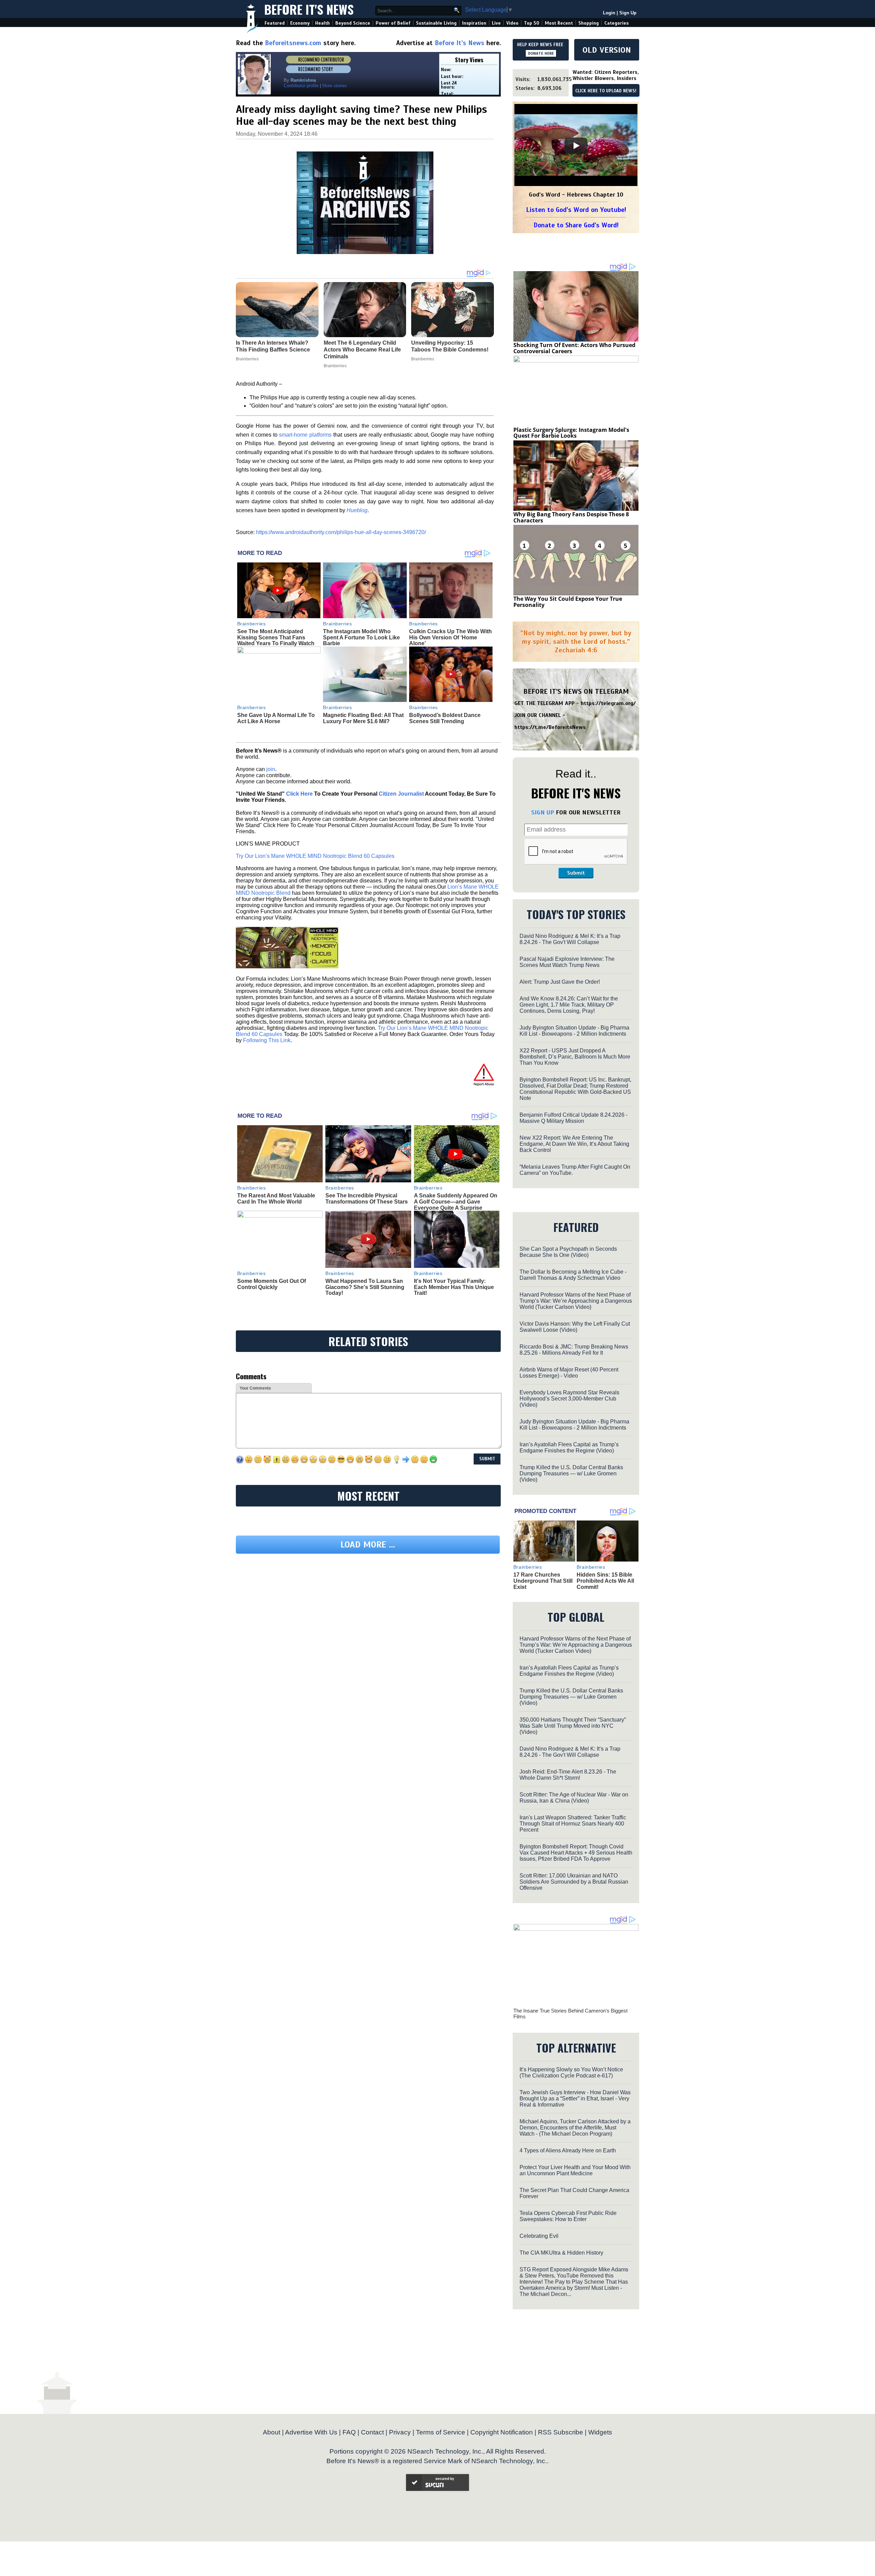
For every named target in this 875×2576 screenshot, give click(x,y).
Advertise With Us (311, 2432)
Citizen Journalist (401, 794)
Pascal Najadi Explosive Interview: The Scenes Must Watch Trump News (567, 962)
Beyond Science (353, 23)
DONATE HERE (541, 53)
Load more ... (368, 1608)
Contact (372, 2432)
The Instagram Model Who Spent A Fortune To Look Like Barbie (361, 637)
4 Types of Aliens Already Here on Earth (568, 2150)
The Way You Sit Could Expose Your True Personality (568, 602)
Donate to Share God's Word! (576, 225)
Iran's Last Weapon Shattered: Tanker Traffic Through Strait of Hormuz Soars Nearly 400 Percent (573, 1824)
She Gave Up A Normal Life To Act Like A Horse (276, 718)
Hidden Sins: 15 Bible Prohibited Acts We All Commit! (605, 1581)
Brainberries (252, 624)
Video (512, 23)
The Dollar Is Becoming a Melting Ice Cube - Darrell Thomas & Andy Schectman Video (573, 1275)
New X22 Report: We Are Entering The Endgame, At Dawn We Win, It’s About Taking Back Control (574, 1144)
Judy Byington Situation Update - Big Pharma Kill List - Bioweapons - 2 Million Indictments (574, 1031)
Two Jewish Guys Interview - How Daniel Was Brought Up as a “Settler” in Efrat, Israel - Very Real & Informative (575, 2099)
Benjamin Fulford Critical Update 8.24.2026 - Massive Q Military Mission (574, 1118)
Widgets (600, 2432)
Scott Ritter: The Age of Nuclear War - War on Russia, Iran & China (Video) (574, 1798)
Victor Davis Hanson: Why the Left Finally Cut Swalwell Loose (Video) (575, 1327)
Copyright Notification (502, 2432)
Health (322, 23)
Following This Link (267, 1040)
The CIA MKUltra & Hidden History (561, 2253)
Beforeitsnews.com (293, 43)
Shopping (589, 23)
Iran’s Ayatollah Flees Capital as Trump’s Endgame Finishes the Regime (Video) (569, 1448)
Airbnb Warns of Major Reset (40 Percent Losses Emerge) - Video (569, 1373)
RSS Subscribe (561, 2432)
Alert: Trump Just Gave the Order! (560, 982)
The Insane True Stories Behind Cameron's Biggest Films (570, 2014)
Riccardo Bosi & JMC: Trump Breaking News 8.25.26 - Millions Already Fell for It (574, 1350)
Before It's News (309, 9)
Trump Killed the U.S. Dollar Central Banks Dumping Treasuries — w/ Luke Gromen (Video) (571, 1473)
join (271, 769)
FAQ (349, 2432)
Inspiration (474, 23)
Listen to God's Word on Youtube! (576, 210)
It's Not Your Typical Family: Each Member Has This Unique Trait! (454, 1287)
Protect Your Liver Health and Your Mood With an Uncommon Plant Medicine (575, 2170)
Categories (616, 23)
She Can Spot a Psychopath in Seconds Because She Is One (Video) (568, 1252)
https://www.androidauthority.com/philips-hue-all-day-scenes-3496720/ (341, 532)
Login (609, 13)
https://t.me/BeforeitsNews (550, 727)
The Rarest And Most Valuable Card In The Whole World (276, 1199)
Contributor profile (301, 86)
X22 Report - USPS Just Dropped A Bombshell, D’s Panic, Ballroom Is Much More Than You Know (575, 1057)
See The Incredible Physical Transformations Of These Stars (367, 1199)
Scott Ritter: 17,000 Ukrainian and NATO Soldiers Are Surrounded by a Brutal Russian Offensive (574, 1882)
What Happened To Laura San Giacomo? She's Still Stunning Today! (365, 1287)
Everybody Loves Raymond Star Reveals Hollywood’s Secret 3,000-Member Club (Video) (569, 1399)
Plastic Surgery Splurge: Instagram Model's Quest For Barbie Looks (571, 433)
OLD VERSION (607, 50)
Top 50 (532, 23)
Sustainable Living (436, 23)
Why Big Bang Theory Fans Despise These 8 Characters (571, 517)
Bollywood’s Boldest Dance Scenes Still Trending (445, 718)
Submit (576, 873)
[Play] (576, 146)
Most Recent (559, 23)
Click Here (299, 794)
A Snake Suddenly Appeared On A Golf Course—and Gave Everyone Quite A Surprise (456, 1201)
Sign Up (628, 13)
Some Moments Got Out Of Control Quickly (272, 1284)
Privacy (400, 2432)
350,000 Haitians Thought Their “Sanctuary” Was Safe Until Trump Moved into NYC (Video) (573, 1726)
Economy (300, 23)
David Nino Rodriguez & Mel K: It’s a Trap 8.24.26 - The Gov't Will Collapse (570, 939)
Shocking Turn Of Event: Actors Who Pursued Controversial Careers (574, 348)
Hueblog (357, 510)
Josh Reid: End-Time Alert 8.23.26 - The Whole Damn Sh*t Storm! (568, 1775)
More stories (335, 86)
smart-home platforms (305, 435)
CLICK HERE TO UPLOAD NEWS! (606, 91)
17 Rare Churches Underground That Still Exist (543, 1581)
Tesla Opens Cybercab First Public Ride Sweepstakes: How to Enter (568, 2216)
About (272, 2432)
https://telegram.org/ (608, 703)
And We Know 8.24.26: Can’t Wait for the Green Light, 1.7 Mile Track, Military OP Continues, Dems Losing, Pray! (569, 1005)
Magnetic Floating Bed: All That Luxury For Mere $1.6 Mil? (363, 718)
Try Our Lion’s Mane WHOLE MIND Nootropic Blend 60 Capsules (315, 856)
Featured (275, 23)
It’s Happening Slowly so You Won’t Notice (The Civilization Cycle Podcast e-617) (571, 2073)
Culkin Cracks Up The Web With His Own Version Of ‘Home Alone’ (450, 637)
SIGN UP (543, 812)
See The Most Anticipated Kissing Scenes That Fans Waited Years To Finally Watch (276, 637)
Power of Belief (393, 23)
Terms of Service (441, 2432)
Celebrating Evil (539, 2236)
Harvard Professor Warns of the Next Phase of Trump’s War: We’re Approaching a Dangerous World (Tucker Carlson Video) (576, 1301)
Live (496, 23)
